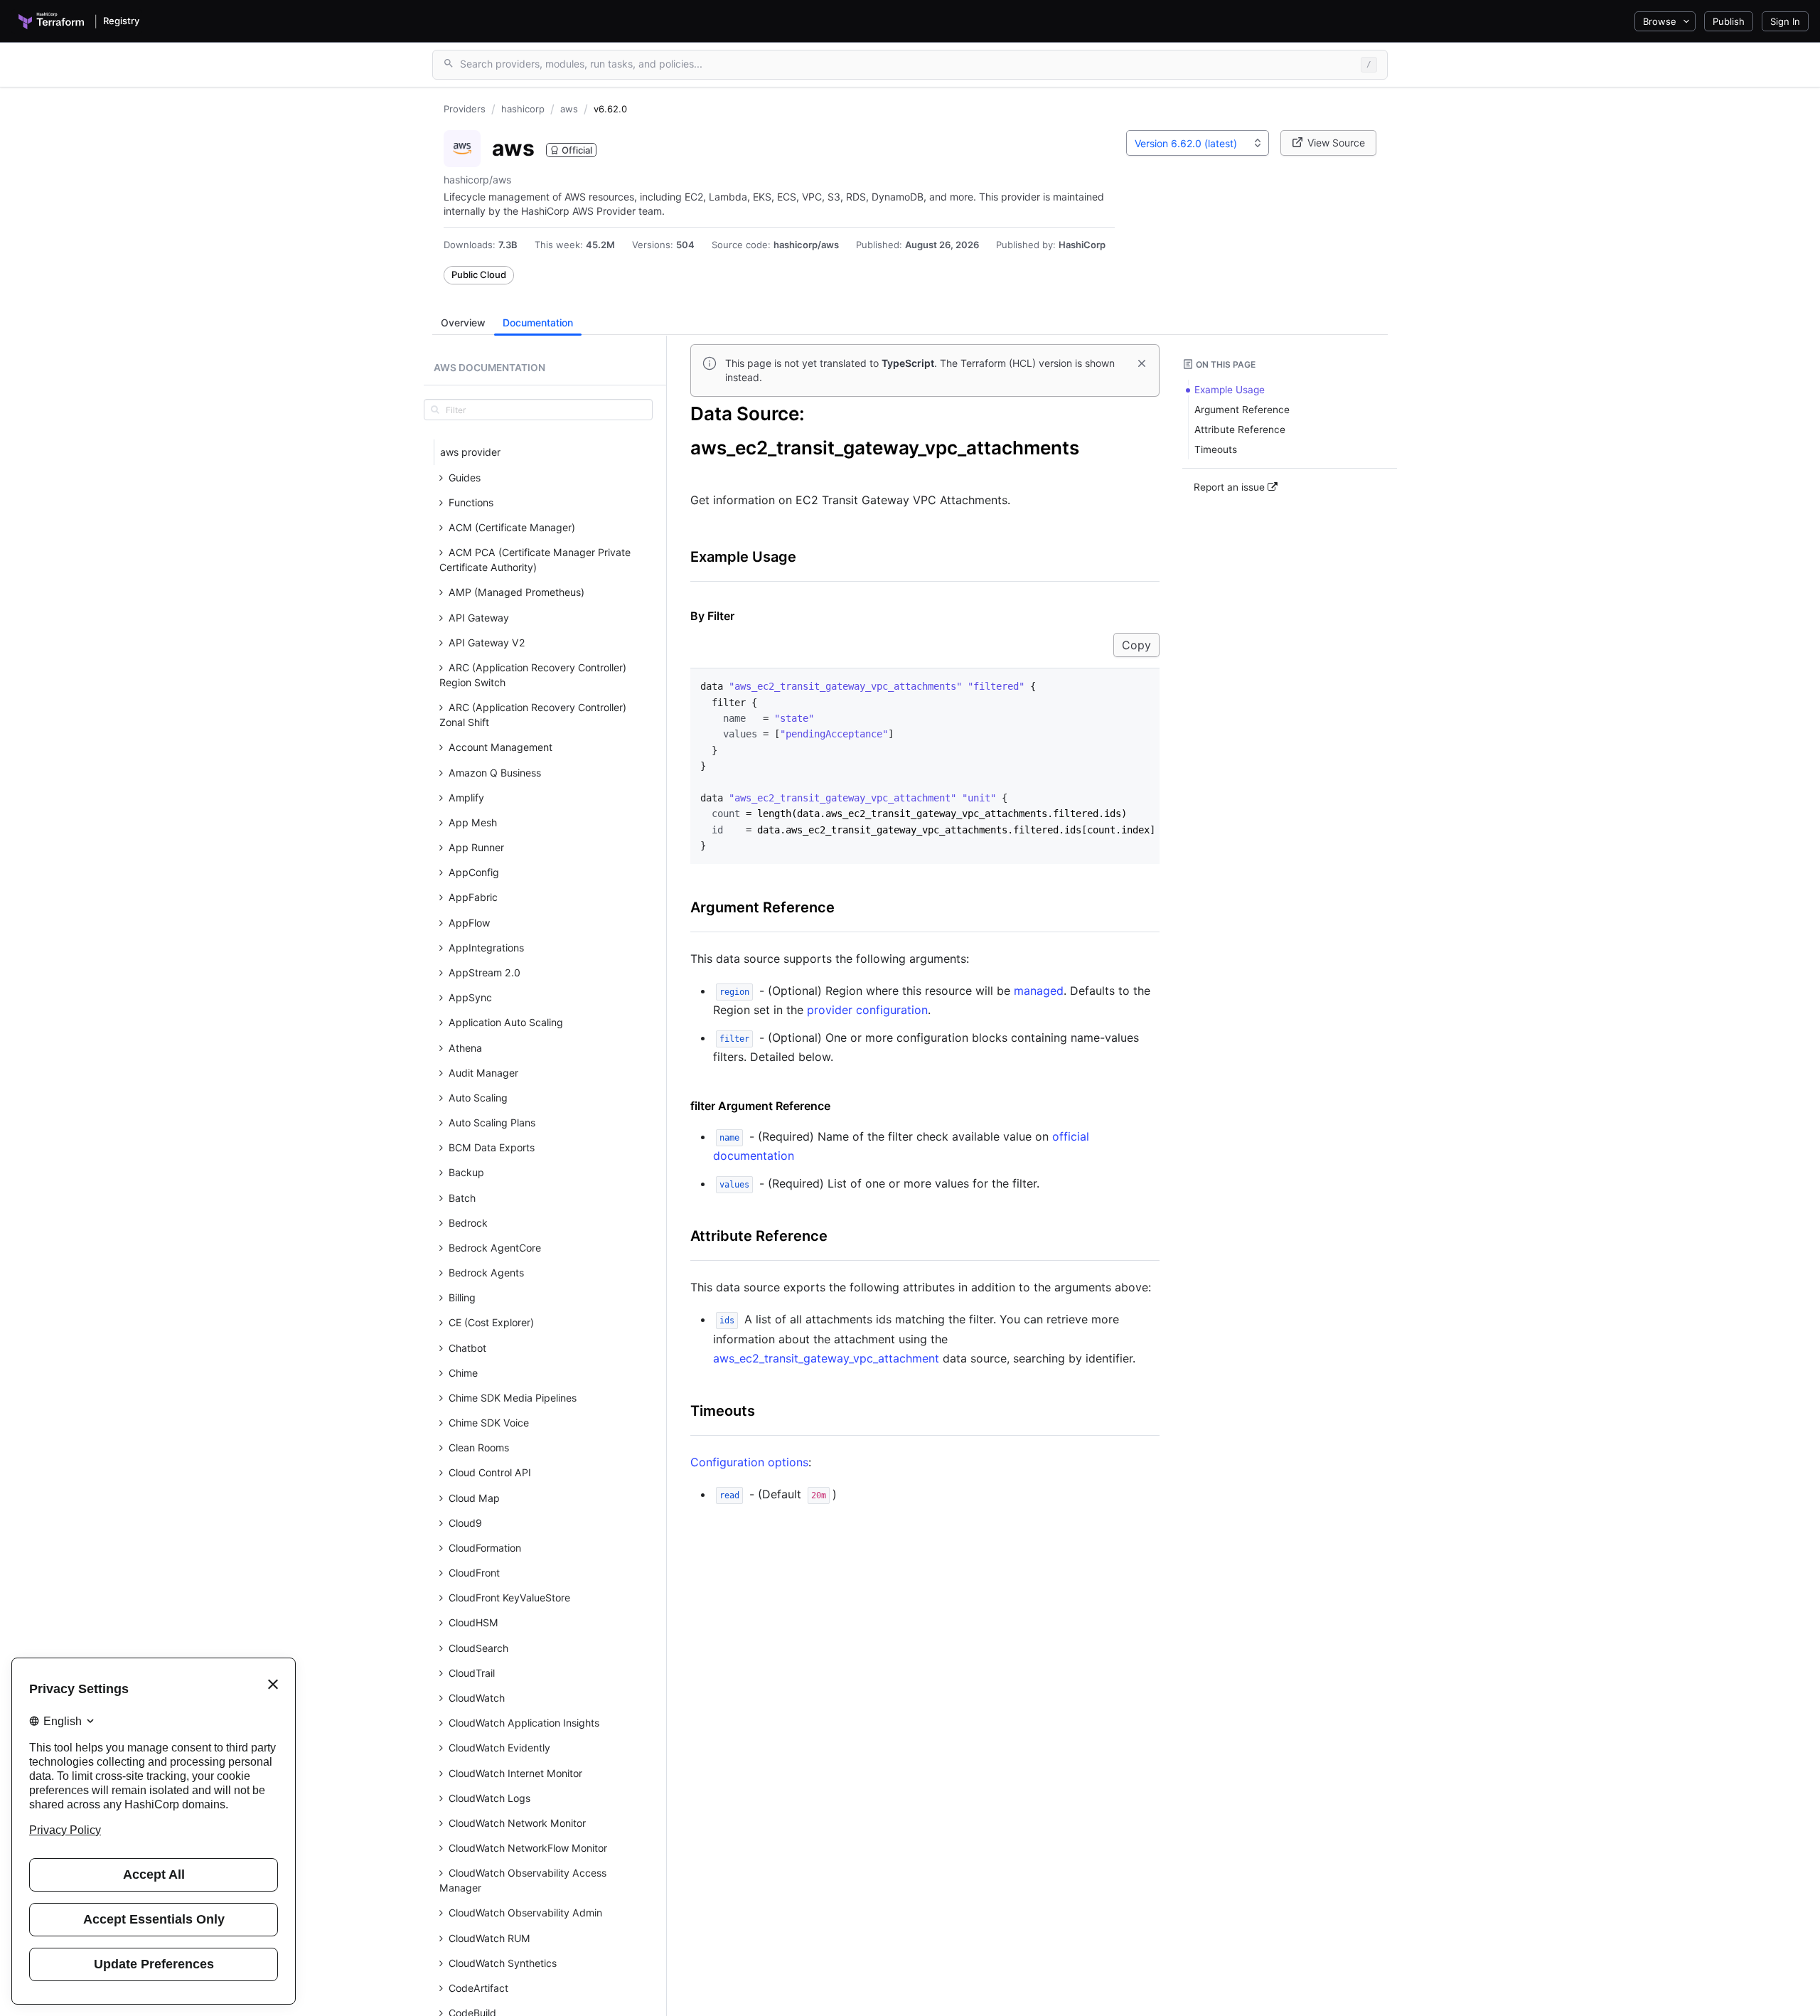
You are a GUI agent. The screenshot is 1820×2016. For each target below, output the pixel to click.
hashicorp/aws (806, 245)
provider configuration (867, 1010)
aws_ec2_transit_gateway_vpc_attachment (826, 1358)
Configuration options (749, 1462)
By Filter (712, 616)
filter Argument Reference (760, 1106)
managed (1039, 991)
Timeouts (723, 1411)
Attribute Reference (759, 1236)
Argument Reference (762, 907)
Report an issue (1231, 487)
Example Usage (743, 557)
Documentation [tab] (538, 322)
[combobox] (1198, 143)
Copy (1136, 645)
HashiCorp (1082, 245)
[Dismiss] (1142, 363)
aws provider (470, 452)
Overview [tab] (463, 322)
